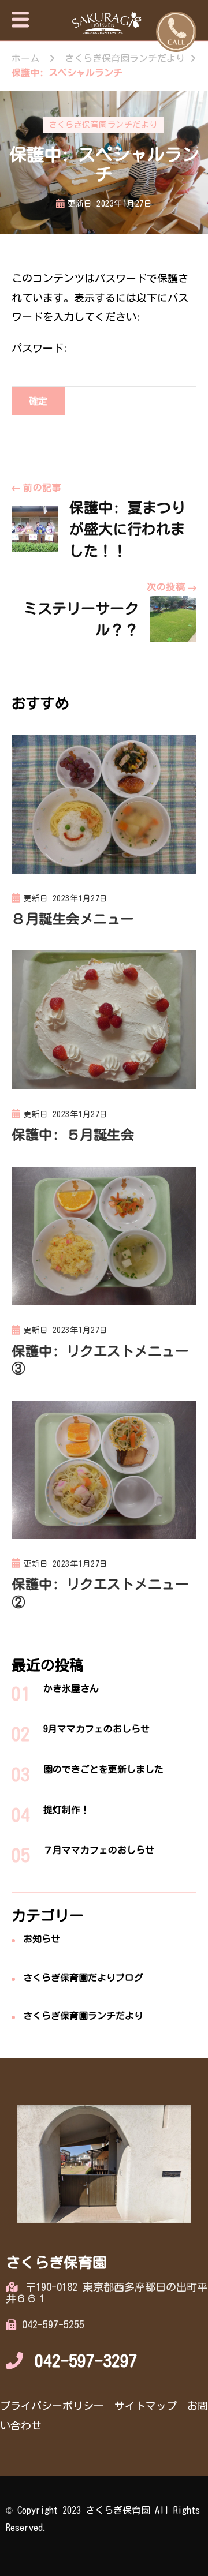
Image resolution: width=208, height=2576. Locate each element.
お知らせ (42, 1939)
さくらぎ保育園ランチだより (103, 125)
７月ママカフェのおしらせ (99, 1850)
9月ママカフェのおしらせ (96, 1729)
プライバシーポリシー (52, 2406)
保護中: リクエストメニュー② (100, 1593)
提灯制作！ (66, 1810)
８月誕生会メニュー (73, 919)
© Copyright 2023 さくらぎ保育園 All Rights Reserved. (103, 2519)
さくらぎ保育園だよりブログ (83, 1978)
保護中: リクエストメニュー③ (100, 1360)
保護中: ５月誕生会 (73, 1135)
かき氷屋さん (71, 1688)
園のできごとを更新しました (103, 1769)
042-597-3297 (86, 2361)
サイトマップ (146, 2406)
